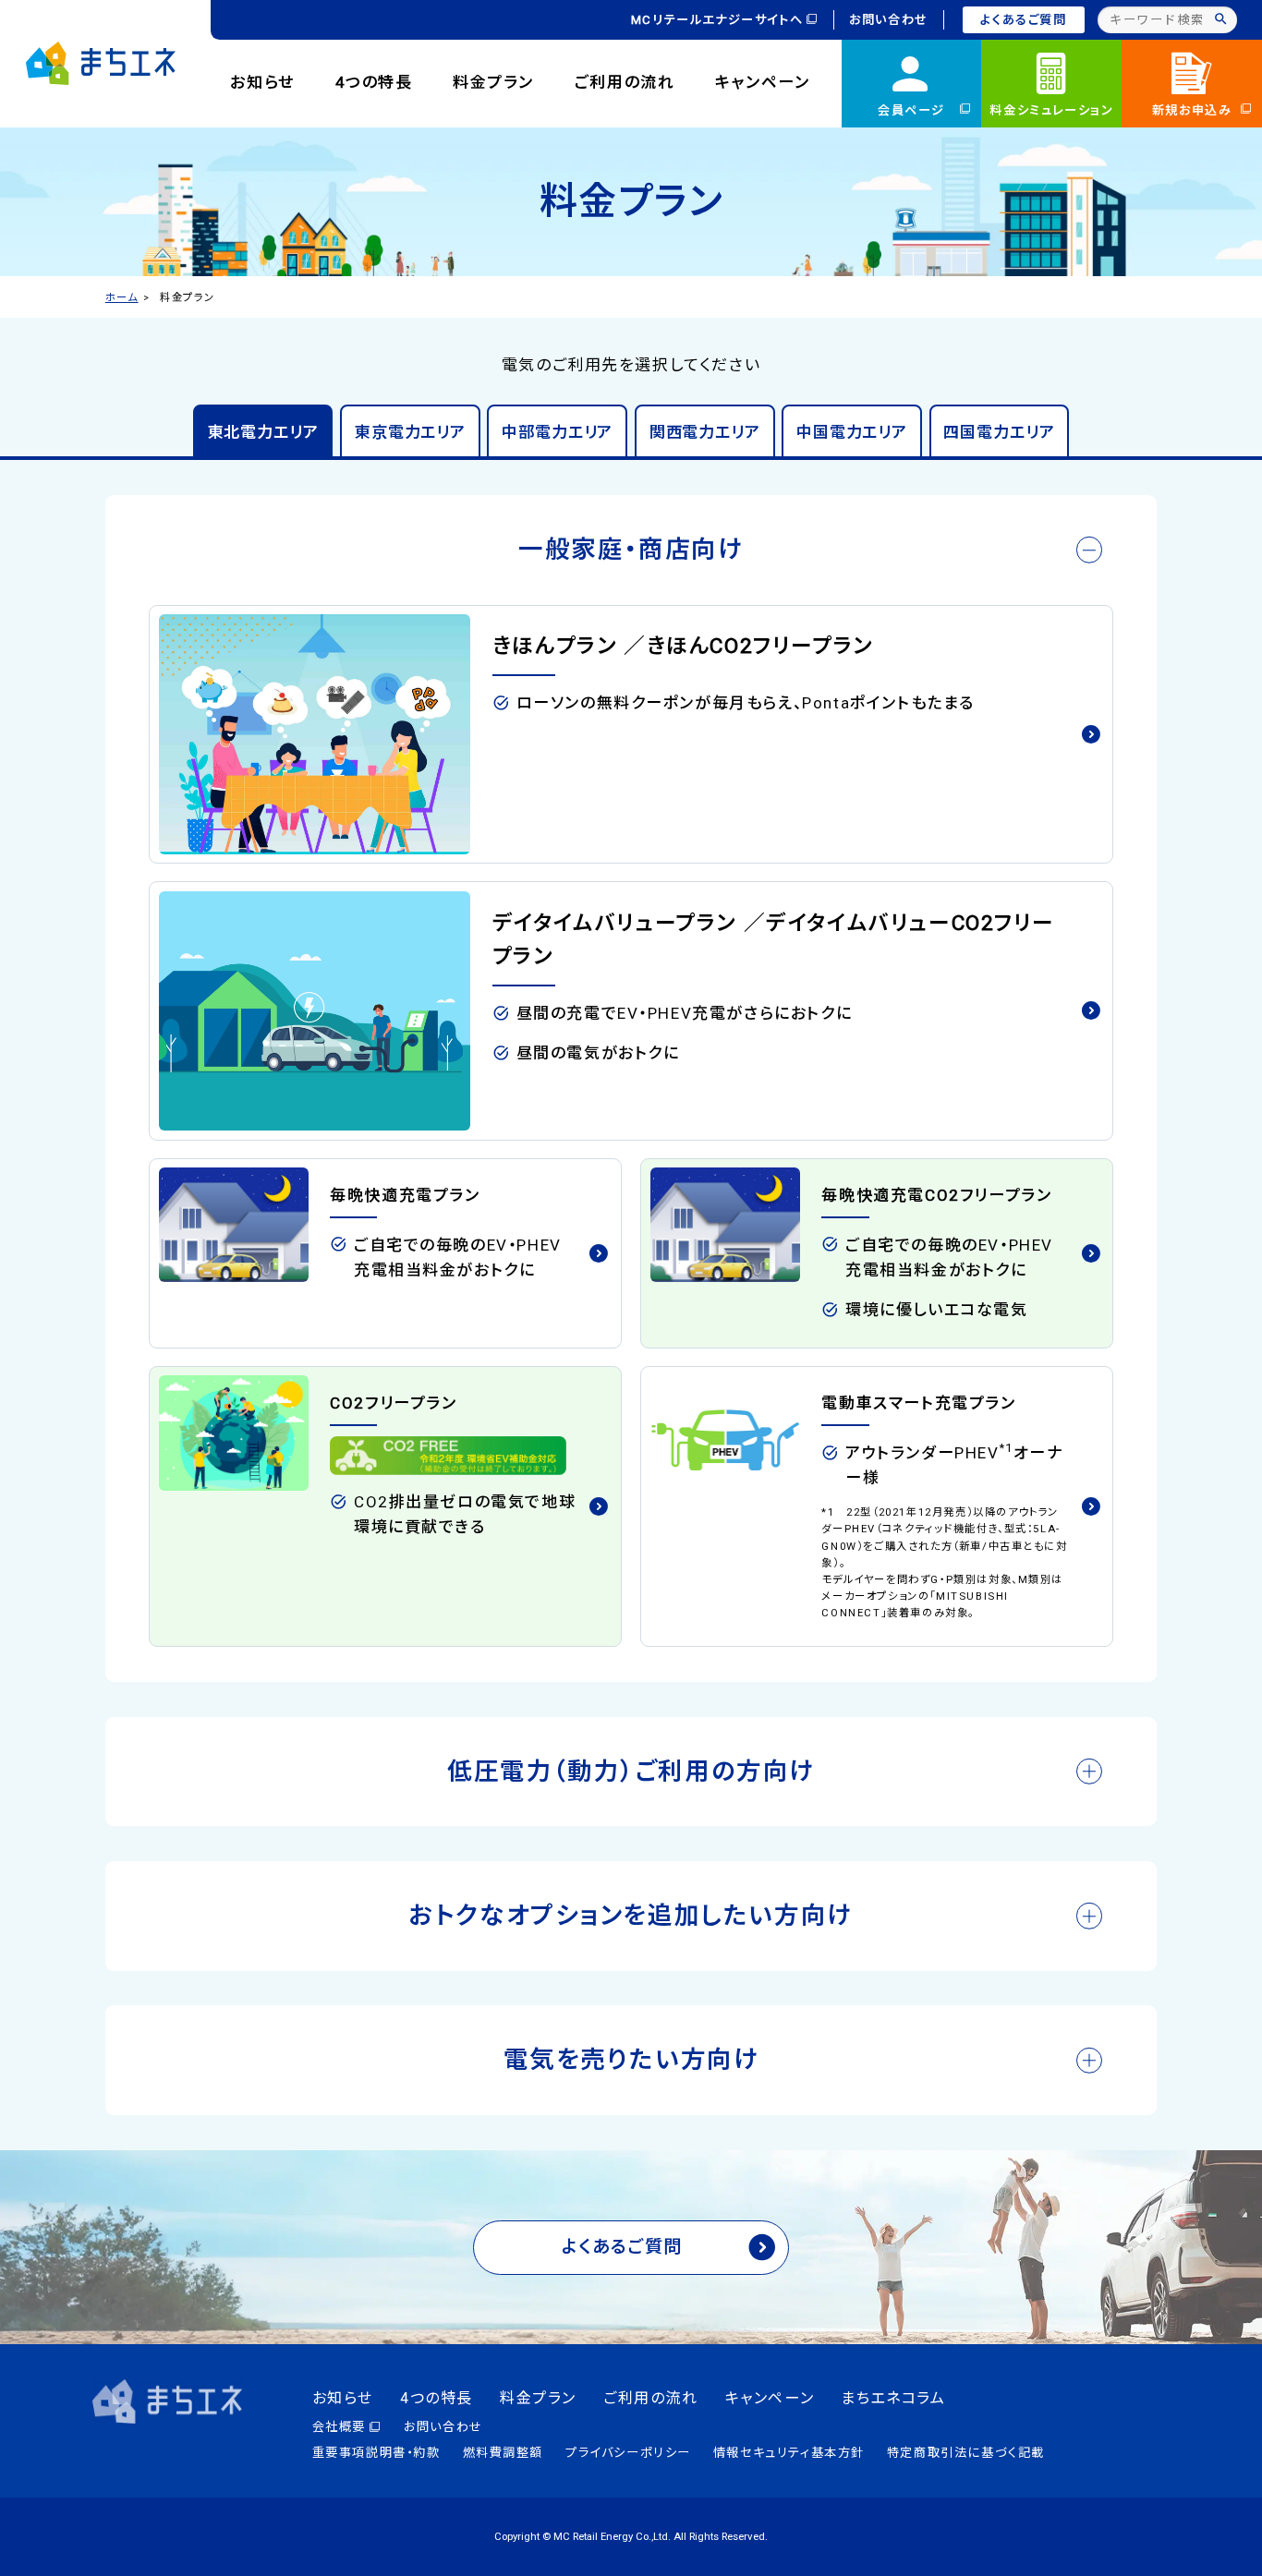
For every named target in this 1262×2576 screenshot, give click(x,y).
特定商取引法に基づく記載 (966, 2453)
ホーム (122, 297)
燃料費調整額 (504, 2453)
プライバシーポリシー (628, 2453)
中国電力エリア (852, 432)
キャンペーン (763, 82)
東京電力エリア (410, 432)
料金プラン (493, 82)
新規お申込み (1192, 110)
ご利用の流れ (625, 82)
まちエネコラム (893, 2398)
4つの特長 (374, 82)
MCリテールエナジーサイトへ (717, 20)
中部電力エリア (557, 432)
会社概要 (339, 2427)
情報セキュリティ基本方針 (789, 2453)
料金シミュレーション (1051, 110)
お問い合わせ (889, 20)
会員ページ (911, 110)
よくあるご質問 (1023, 20)
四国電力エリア (999, 432)
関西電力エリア (705, 432)
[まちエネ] (100, 63)
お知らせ (262, 82)
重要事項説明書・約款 (376, 2453)
